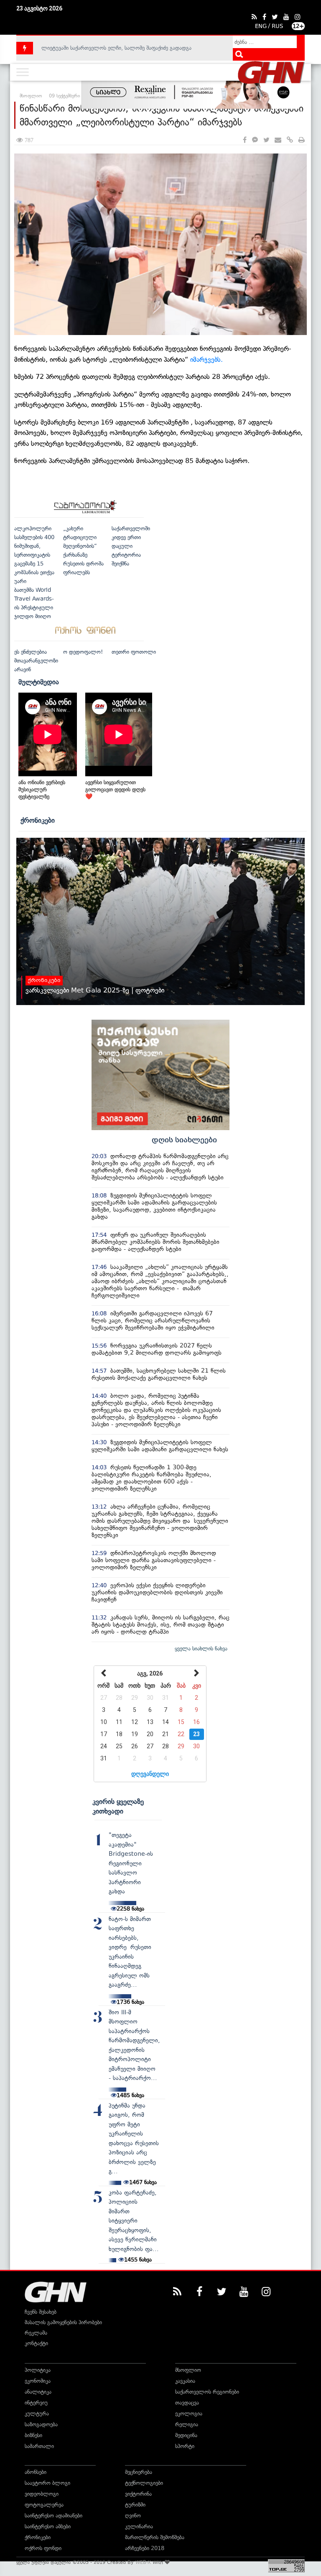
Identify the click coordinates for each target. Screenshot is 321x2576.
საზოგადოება (41, 2424)
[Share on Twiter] (266, 140)
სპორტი (185, 2446)
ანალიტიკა (38, 2392)
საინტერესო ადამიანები (53, 2516)
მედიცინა (186, 2435)
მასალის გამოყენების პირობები (63, 2322)
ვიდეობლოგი (42, 2494)
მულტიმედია (39, 682)
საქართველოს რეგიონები (207, 2392)
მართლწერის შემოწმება (155, 2537)
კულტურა (37, 2414)
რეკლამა (36, 2333)
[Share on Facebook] (245, 140)
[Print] (302, 140)
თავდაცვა (187, 2403)
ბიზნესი (33, 2435)
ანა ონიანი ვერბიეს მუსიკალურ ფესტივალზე (42, 789)
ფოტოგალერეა (44, 2505)
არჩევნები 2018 (145, 2548)
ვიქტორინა (138, 2494)
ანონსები (36, 2472)
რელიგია (187, 2424)
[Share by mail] (278, 140)
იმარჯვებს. (206, 359)
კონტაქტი (36, 2343)
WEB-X (143, 2562)
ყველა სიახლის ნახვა (201, 1649)
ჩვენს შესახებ (41, 2312)
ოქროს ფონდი (43, 2548)
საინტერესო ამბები (48, 2526)
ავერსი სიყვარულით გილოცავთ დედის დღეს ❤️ (115, 789)
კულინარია (139, 2526)
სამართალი (39, 2446)
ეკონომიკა (38, 2381)
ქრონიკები (38, 820)
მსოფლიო (188, 2370)
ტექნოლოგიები (144, 2483)
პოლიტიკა (38, 2370)
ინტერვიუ (36, 2403)
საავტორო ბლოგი (47, 2483)
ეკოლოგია (189, 2414)
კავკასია (185, 2381)
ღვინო (133, 2516)
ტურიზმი (135, 2505)
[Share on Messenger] (255, 140)
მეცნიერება (139, 2472)
